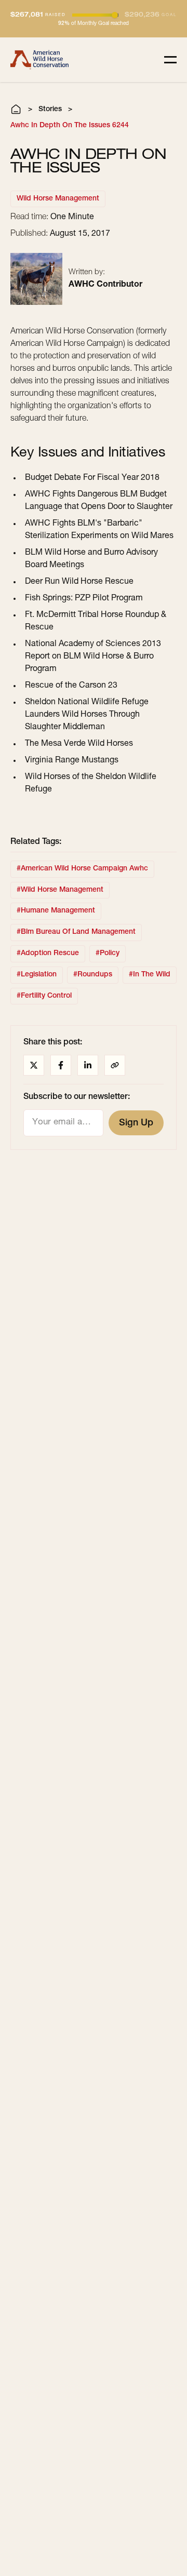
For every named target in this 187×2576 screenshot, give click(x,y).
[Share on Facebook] (61, 1065)
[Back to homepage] (39, 60)
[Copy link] (115, 1065)
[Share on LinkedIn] (88, 1065)
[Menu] (170, 60)
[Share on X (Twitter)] (34, 1065)
